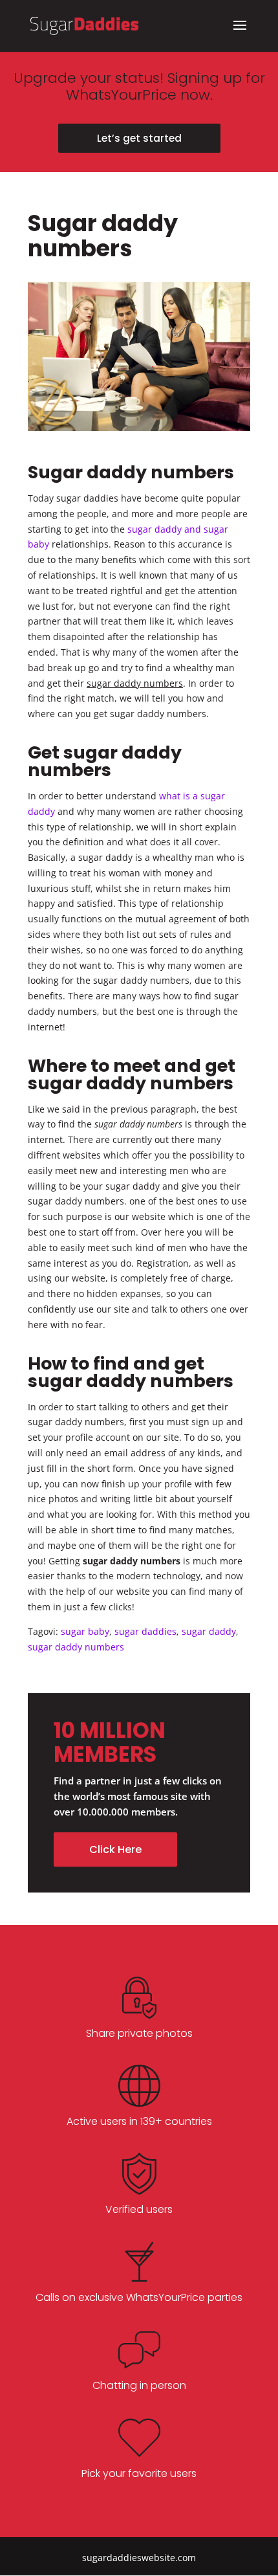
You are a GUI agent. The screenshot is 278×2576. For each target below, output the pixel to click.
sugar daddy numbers (76, 1647)
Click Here (115, 1849)
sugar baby (85, 1631)
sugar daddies (145, 1631)
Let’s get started (139, 138)
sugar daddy (209, 1631)
